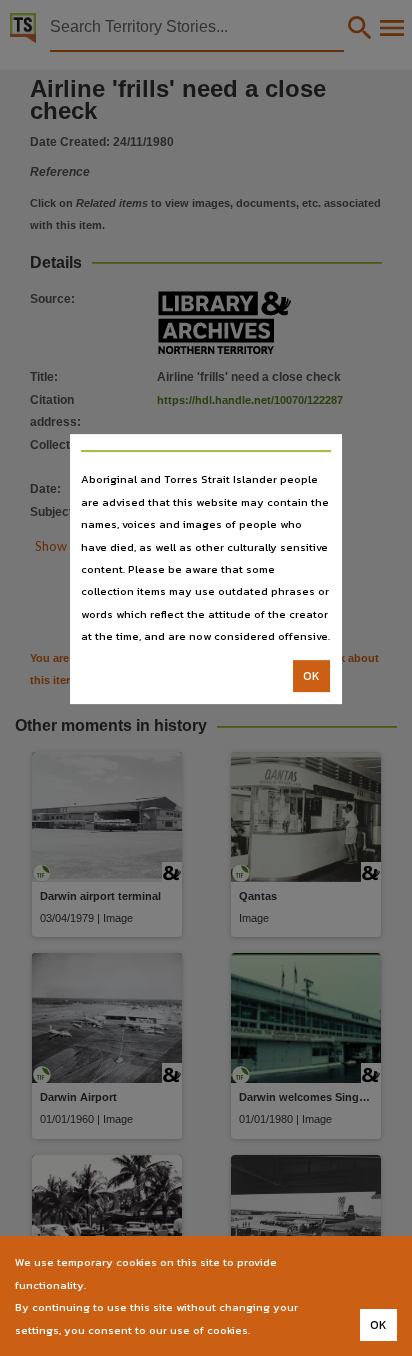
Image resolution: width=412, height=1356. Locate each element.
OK (311, 676)
